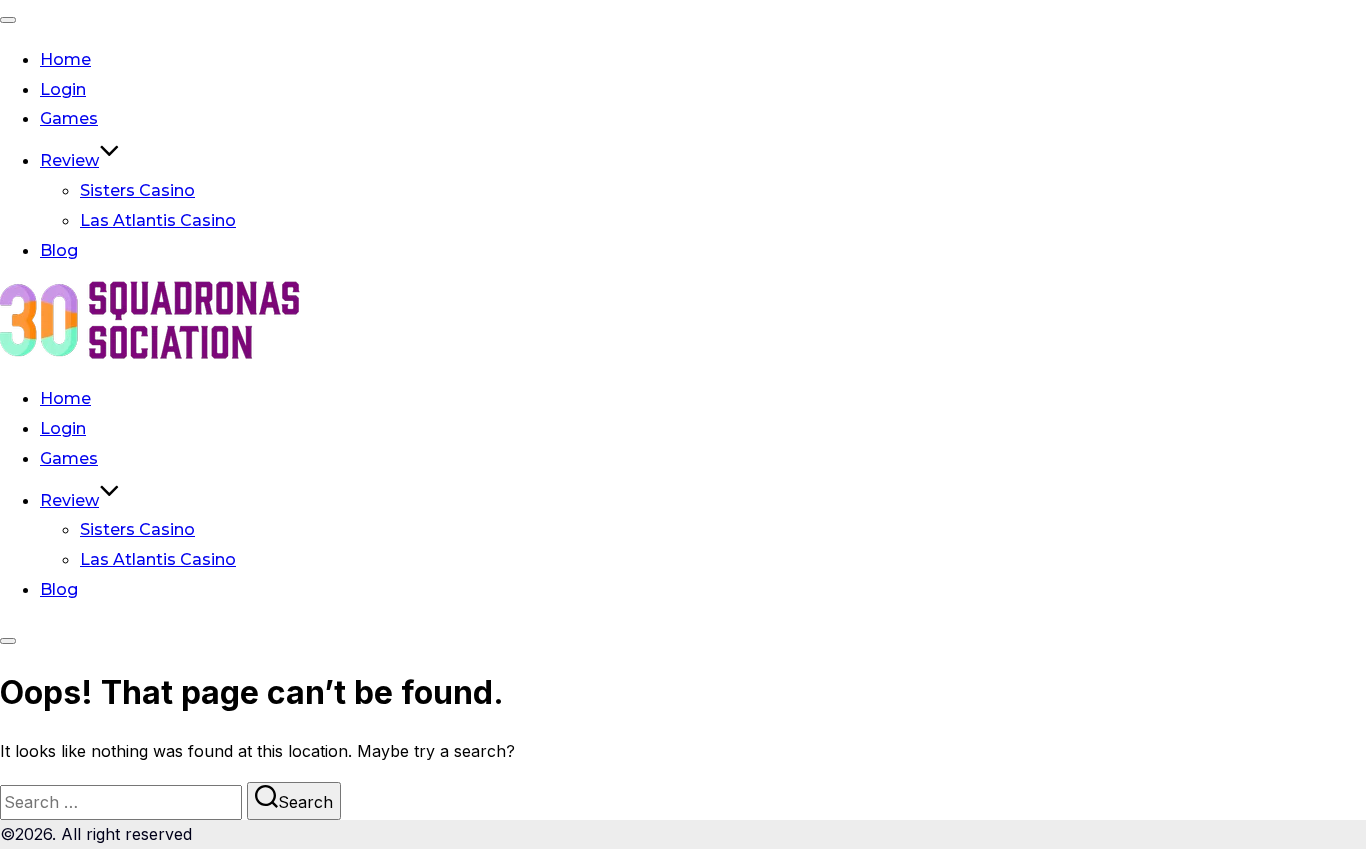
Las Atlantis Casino (158, 220)
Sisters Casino (137, 190)
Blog (59, 250)
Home (65, 59)
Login (63, 89)
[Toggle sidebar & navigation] (8, 641)
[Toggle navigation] (8, 20)
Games (69, 118)
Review (69, 160)
